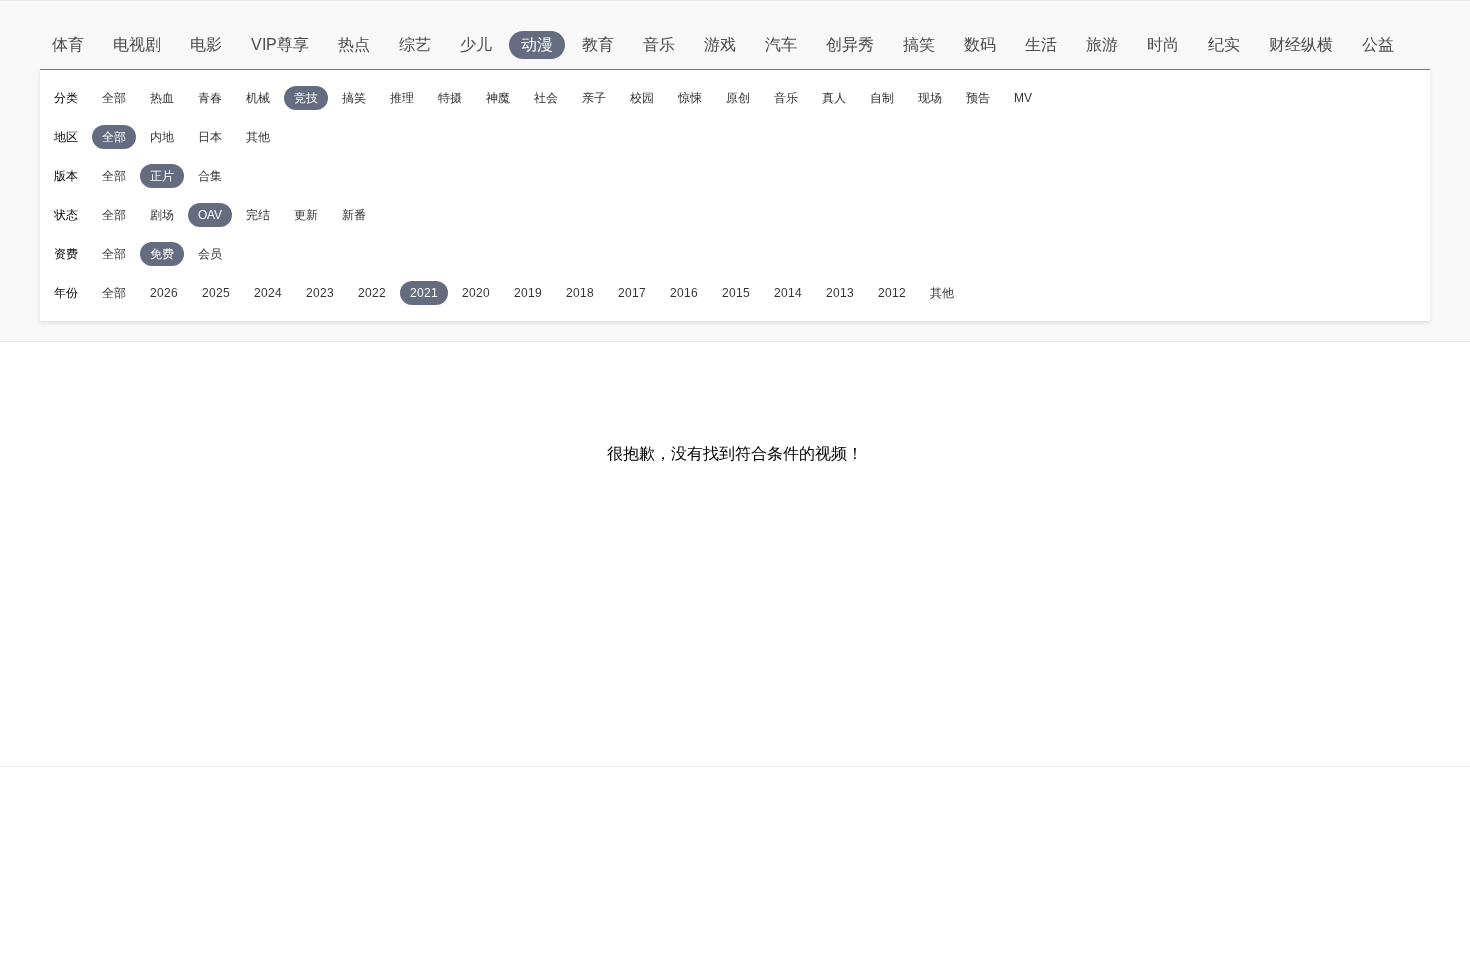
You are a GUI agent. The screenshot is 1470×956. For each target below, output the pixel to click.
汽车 (781, 44)
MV (1023, 98)
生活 (1041, 44)
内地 (162, 137)
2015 (736, 293)
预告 (978, 98)
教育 (598, 44)
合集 (210, 176)
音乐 (659, 44)
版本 (66, 176)
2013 (840, 293)
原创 (738, 98)
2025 (216, 293)
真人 (834, 98)
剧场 (162, 215)
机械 (258, 98)
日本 (210, 137)
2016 (684, 293)
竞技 (306, 98)
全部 (114, 98)
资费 (66, 254)
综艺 (415, 44)
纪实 (1224, 44)
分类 (66, 98)
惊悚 (690, 98)
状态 (66, 215)
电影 (206, 44)
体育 (68, 44)
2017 (632, 293)
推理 (402, 98)
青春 (210, 98)
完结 (258, 215)
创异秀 (850, 44)
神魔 (498, 98)
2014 (788, 293)
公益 (1378, 44)
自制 (882, 98)
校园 (642, 98)
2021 (424, 293)
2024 (268, 293)
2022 (372, 293)
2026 (164, 293)
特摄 (450, 98)
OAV (210, 215)
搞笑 (919, 44)
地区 (66, 137)
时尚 (1163, 44)
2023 (320, 293)
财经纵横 (1301, 44)
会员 (210, 254)
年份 (66, 293)
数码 (980, 44)
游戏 (720, 44)
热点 (354, 44)
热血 (162, 98)
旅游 (1102, 44)
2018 (580, 293)
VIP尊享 (280, 44)
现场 (930, 98)
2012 (892, 293)
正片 (162, 176)
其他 (258, 137)
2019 (528, 293)
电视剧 (137, 44)
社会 (546, 98)
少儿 (476, 44)
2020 (476, 293)
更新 (306, 215)
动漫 (537, 44)
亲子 (594, 98)
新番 (354, 215)
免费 (162, 254)
